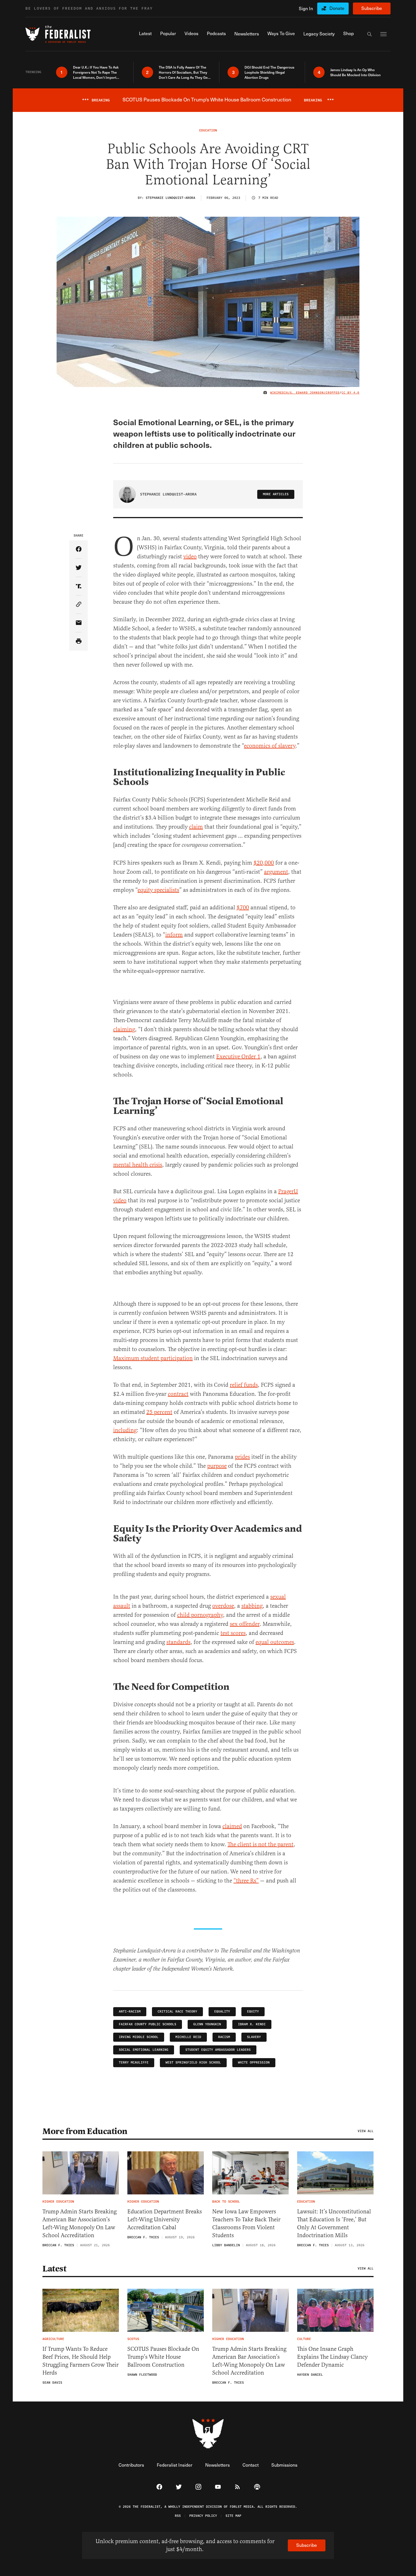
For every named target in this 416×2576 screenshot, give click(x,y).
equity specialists (158, 890)
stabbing (252, 1606)
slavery (254, 2037)
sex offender (245, 1624)
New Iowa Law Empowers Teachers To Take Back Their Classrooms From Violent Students (246, 2223)
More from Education (85, 2131)
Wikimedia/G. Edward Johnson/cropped (305, 393)
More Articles (276, 494)
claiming (124, 1029)
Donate (337, 8)
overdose (223, 1606)
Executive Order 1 (238, 1057)
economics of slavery (270, 746)
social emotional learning (144, 2050)
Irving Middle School (139, 2037)
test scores (233, 1633)
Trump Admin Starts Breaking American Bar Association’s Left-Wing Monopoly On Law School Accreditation (80, 2223)
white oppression (254, 2063)
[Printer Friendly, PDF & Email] (79, 642)
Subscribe (372, 8)
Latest (54, 2269)
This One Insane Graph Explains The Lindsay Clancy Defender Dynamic (332, 2357)
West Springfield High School (193, 2063)
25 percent (159, 1412)
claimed (232, 1826)
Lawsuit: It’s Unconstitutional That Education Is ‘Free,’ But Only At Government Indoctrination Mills (334, 2223)
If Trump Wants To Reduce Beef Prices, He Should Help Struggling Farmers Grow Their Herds (81, 2361)
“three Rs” (246, 1881)
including (125, 1430)
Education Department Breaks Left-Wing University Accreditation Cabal (165, 2219)
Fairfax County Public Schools (148, 2024)
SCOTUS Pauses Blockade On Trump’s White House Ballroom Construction (163, 2357)
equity (253, 2012)
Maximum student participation (153, 1358)
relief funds (244, 1385)
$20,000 (264, 863)
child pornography (200, 1615)
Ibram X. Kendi (252, 2024)
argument (276, 872)
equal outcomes (275, 1642)
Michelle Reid (188, 2037)
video (190, 557)
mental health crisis (138, 1165)
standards (178, 1642)
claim (196, 827)
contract (178, 1394)
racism (224, 2037)
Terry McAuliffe (134, 2063)
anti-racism (130, 2012)
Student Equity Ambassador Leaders (218, 2050)
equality (222, 2012)
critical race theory (177, 2012)
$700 (243, 908)
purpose (217, 1466)
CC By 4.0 (350, 393)
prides (242, 1457)
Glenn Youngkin (207, 2024)
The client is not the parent (260, 1844)
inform (174, 935)
